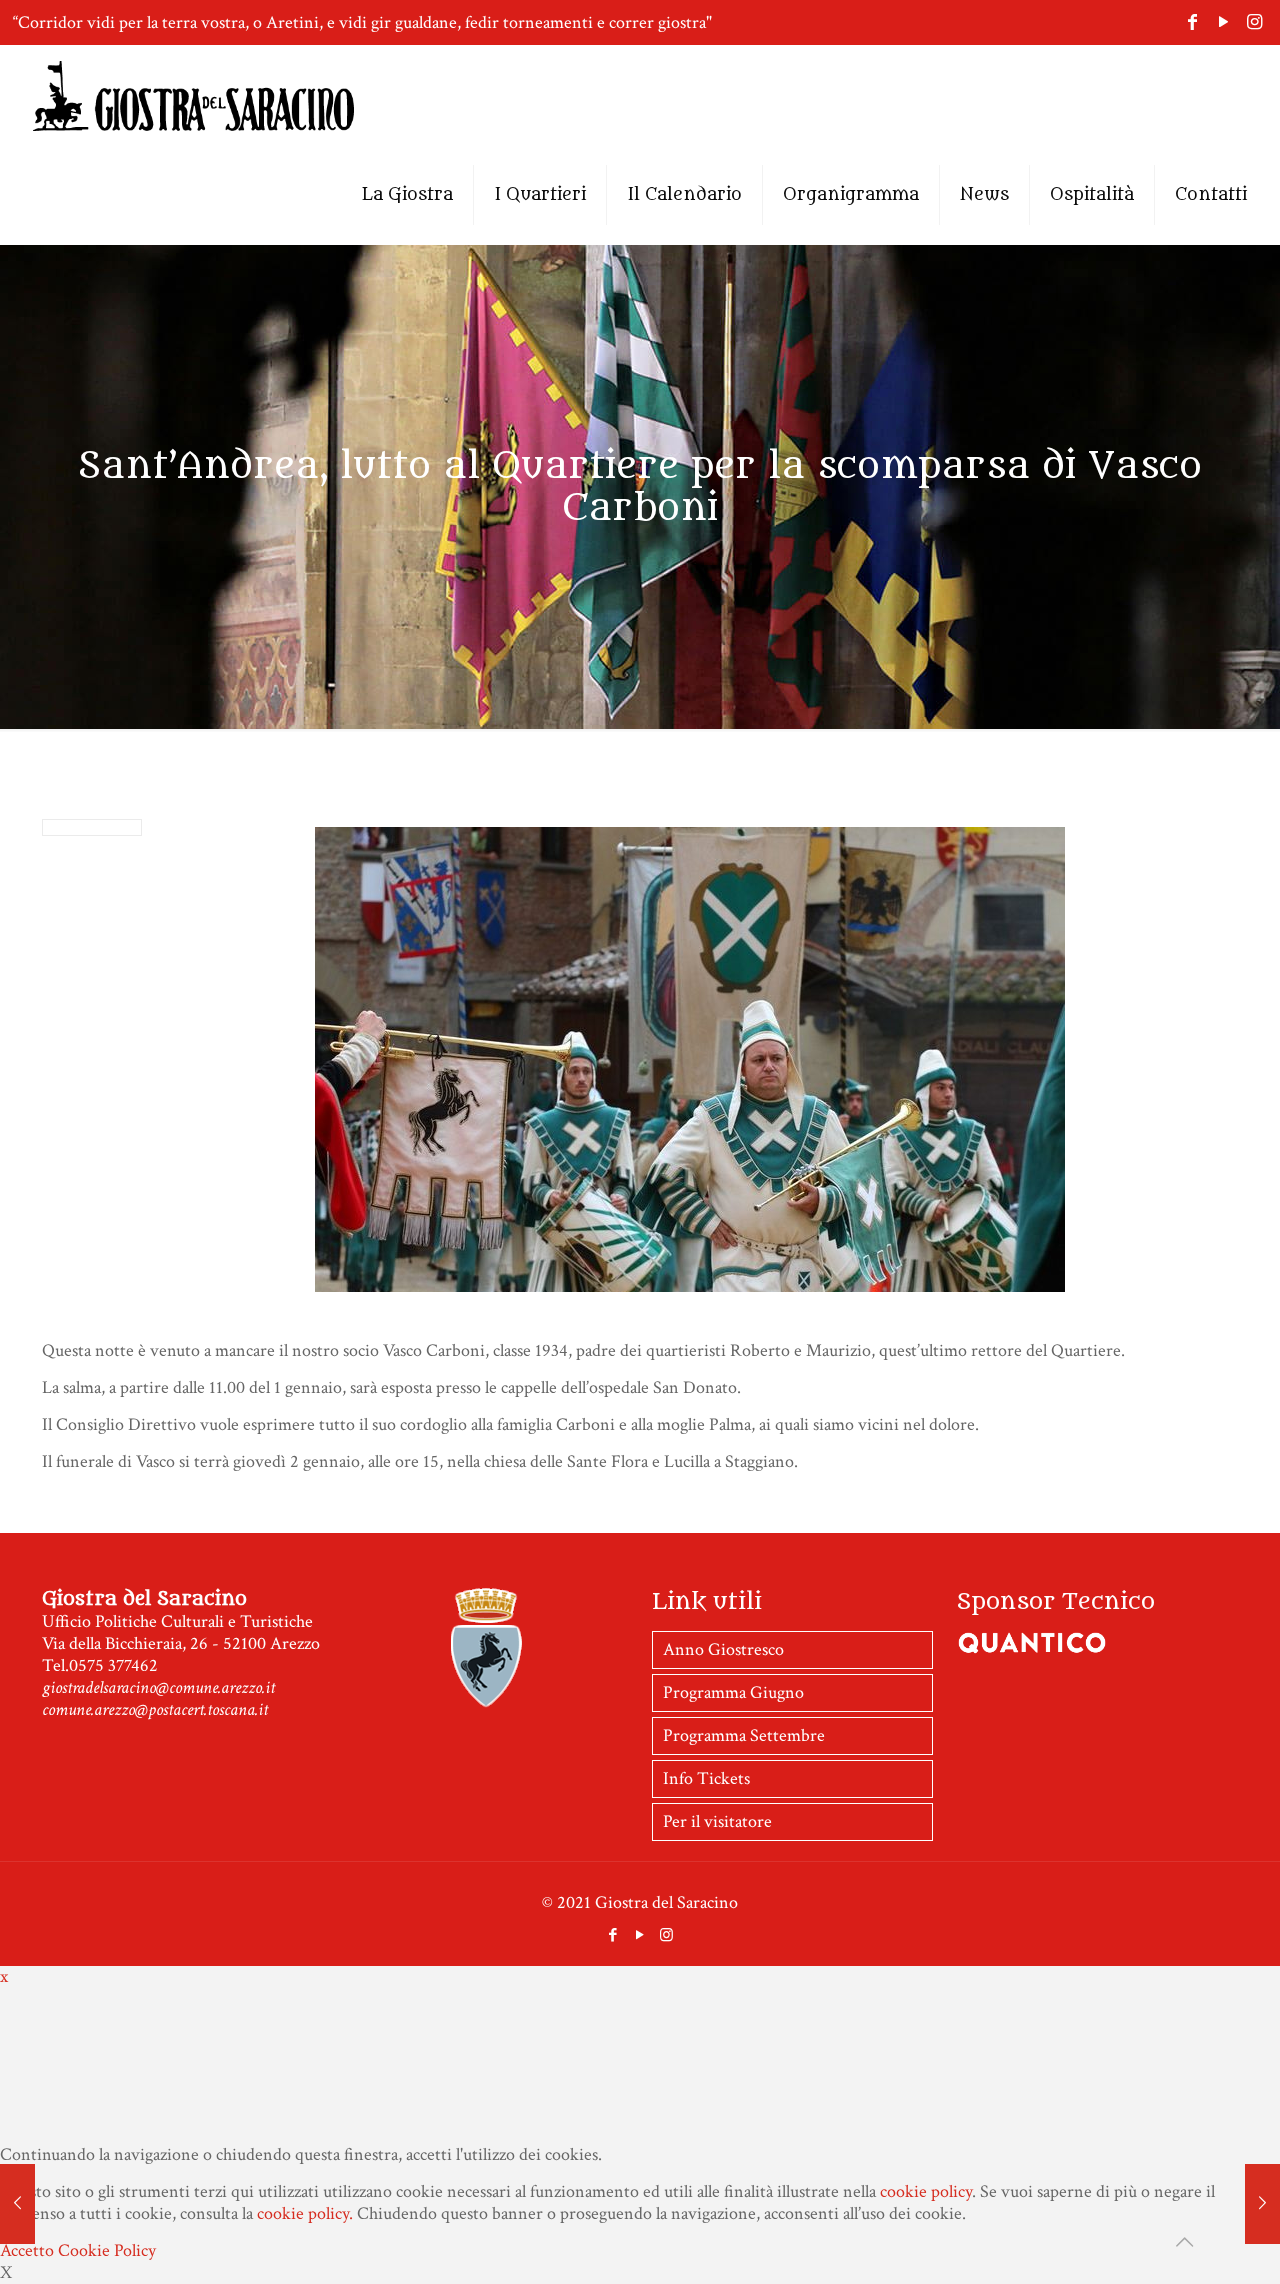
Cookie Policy (107, 2250)
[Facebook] (1192, 22)
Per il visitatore (717, 1821)
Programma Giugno (733, 1692)
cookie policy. (305, 2213)
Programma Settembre (744, 1735)
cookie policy (926, 2191)
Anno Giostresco (723, 1649)
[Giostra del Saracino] (193, 95)
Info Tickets (706, 1778)
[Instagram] (1254, 22)
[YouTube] (1223, 22)
